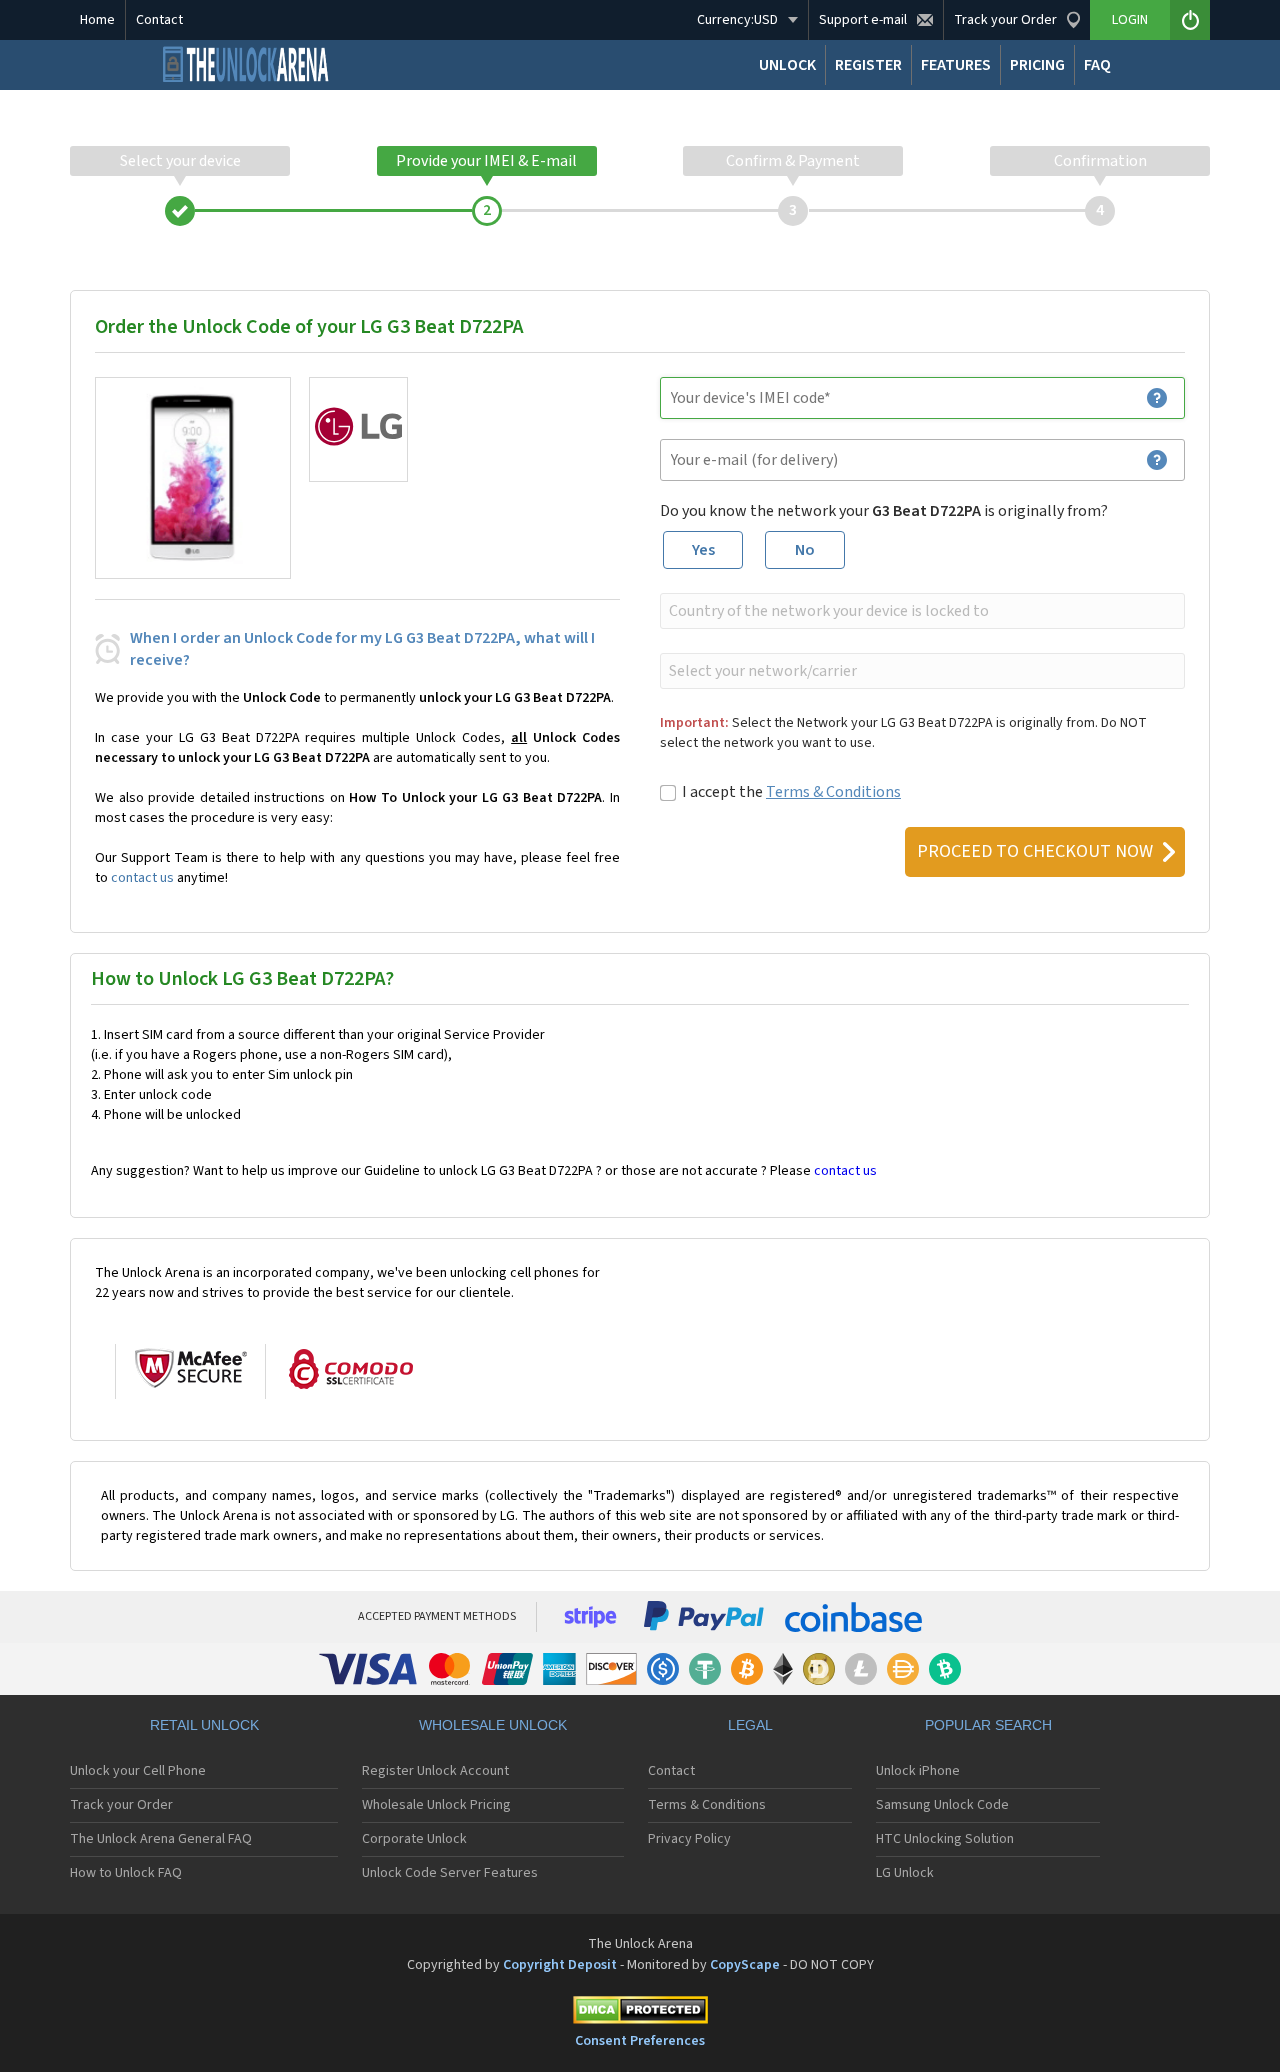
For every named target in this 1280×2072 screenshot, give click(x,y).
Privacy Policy (689, 1839)
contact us (142, 878)
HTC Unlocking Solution (945, 1839)
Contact (159, 20)
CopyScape (745, 1965)
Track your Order (121, 1805)
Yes (703, 550)
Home (97, 20)
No (805, 550)
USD (737, 20)
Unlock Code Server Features (450, 1873)
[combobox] (920, 611)
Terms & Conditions (833, 792)
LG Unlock (905, 1873)
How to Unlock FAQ (126, 1873)
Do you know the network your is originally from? (884, 511)
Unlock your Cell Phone (138, 1771)
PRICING (1037, 65)
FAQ (1097, 65)
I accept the (791, 792)
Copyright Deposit (560, 1965)
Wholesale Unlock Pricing (436, 1805)
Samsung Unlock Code (942, 1805)
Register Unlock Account (435, 1771)
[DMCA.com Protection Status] (640, 2013)
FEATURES (956, 65)
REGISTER (868, 65)
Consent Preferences (640, 2041)
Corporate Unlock (414, 1839)
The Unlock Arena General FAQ (161, 1839)
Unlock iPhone (918, 1771)
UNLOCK (787, 65)
